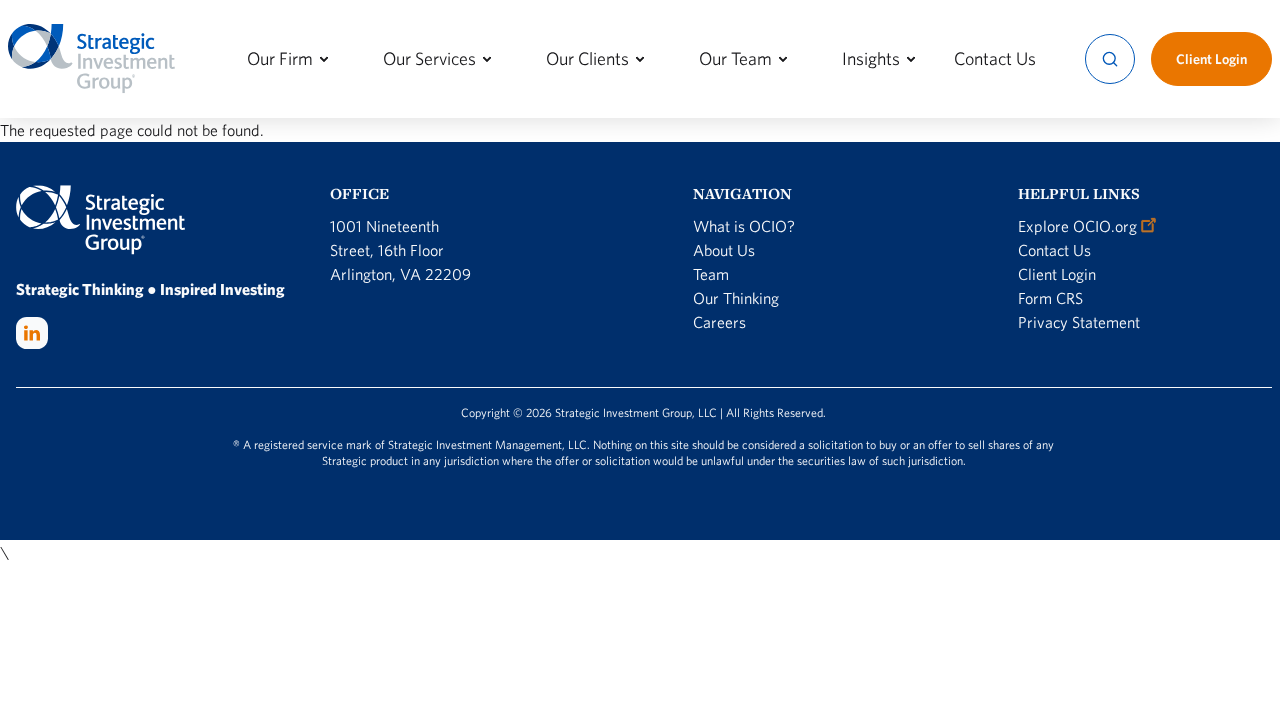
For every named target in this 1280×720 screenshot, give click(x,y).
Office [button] (359, 193)
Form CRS (1050, 298)
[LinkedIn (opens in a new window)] (32, 333)
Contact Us (995, 58)
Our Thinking (736, 298)
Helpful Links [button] (1079, 193)
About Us (724, 250)
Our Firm (280, 58)
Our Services (429, 58)
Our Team (735, 58)
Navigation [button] (742, 193)
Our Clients (587, 58)
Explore (1077, 226)
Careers (719, 322)
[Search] (1110, 59)
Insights (871, 58)
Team (711, 274)
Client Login (1057, 274)
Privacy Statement (1079, 322)
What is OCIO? (744, 226)
